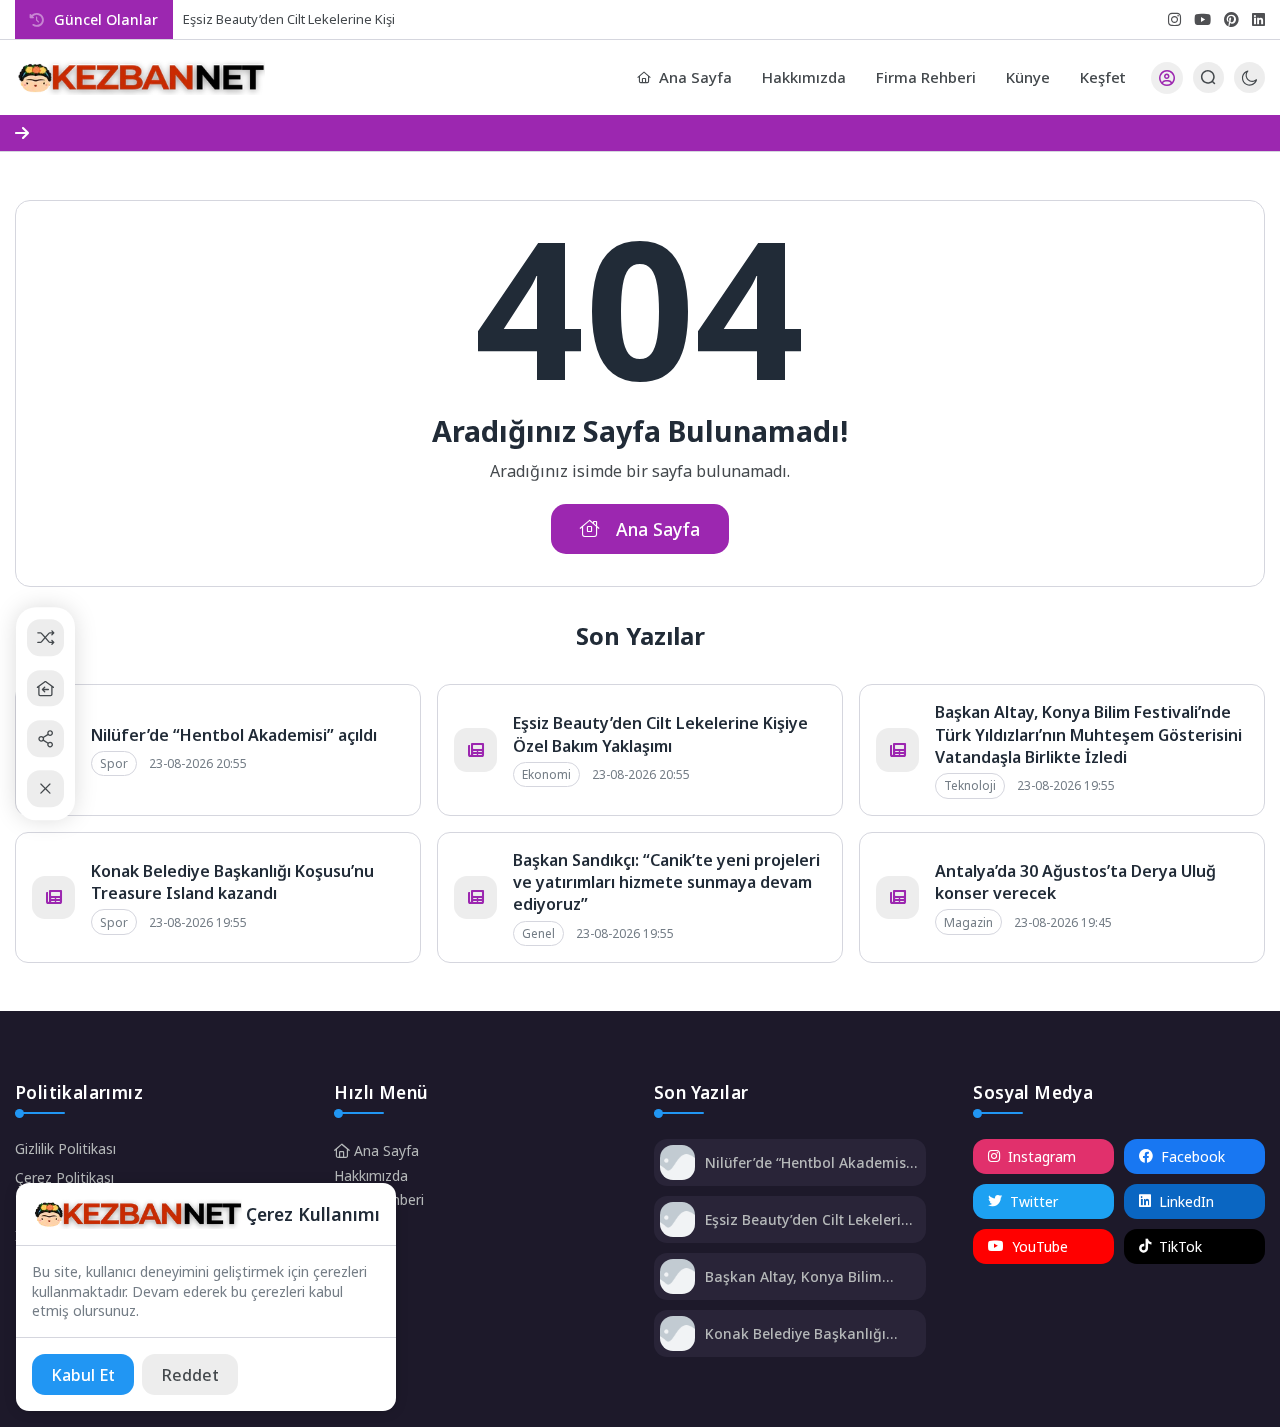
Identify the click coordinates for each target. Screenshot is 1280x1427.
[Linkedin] (1258, 19)
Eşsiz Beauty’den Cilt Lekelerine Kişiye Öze (310, 19)
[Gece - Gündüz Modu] (1249, 87)
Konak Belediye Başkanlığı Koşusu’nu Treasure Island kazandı (232, 882)
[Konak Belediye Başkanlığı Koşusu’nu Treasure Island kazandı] (677, 1335)
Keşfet (1103, 77)
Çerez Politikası (64, 1177)
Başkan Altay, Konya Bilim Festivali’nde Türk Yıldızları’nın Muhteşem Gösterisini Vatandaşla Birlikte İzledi (1088, 734)
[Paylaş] (45, 738)
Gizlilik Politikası (65, 1148)
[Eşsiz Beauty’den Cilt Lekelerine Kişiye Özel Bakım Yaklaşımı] (677, 1221)
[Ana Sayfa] (45, 688)
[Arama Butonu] (1208, 77)
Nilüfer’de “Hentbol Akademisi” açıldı (234, 735)
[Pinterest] (1231, 19)
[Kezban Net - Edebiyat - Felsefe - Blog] (140, 78)
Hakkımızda (804, 77)
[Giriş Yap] (1167, 78)
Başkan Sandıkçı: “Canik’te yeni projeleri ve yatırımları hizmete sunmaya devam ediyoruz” (666, 882)
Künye (1028, 77)
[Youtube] (1202, 19)
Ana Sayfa (695, 77)
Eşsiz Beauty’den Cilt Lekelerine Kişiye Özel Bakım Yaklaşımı (660, 734)
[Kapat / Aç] (45, 789)
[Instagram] (1174, 19)
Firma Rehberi (926, 77)
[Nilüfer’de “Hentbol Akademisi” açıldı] (677, 1164)
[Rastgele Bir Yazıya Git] (45, 638)
